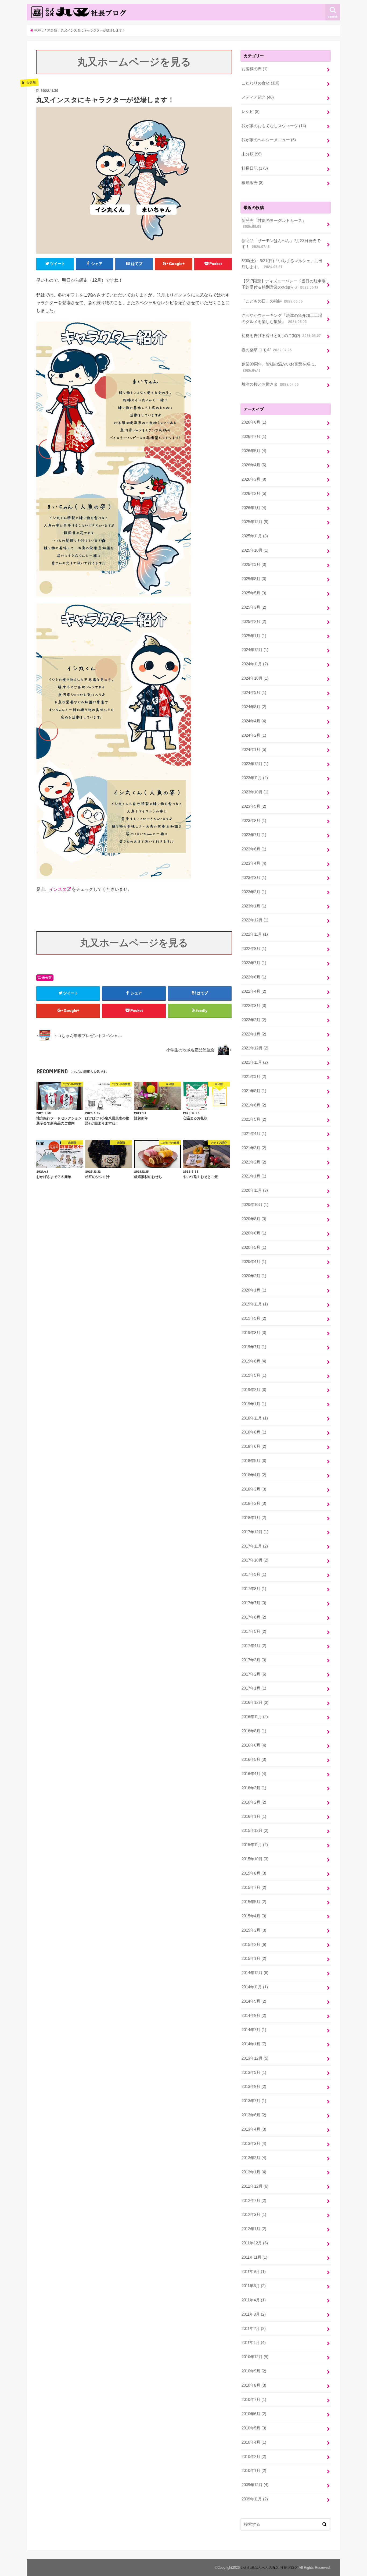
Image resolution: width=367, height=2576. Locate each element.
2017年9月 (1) (254, 1574)
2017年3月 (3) (254, 1660)
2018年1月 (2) (254, 1518)
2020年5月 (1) (254, 1247)
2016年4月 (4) (254, 1774)
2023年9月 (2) (254, 806)
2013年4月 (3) (254, 2129)
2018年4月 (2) (254, 1475)
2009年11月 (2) (255, 2499)
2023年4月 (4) (254, 863)
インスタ (58, 889)
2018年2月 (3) (254, 1503)
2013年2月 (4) (254, 2158)
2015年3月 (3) (254, 1930)
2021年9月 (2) (254, 1077)
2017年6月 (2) (254, 1617)
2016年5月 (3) (254, 1759)
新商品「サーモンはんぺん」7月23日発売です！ (281, 244)
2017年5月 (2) (254, 1631)
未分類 (47, 978)
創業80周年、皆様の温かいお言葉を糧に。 (280, 367)
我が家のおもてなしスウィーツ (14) (274, 126)
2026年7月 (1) (254, 437)
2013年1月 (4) (254, 2172)
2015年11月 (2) (255, 1845)
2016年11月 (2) (255, 1717)
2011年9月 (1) (254, 2272)
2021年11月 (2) (255, 1062)
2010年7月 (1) (254, 2400)
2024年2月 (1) (254, 735)
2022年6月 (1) (254, 977)
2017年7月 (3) (254, 1603)
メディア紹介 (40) (258, 97)
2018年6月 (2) (254, 1446)
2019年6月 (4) (254, 1361)
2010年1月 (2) (254, 2471)
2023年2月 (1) (254, 892)
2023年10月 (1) (255, 792)
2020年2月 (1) (254, 1276)
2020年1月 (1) (254, 1290)
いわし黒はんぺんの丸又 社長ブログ (269, 2568)
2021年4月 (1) (254, 1134)
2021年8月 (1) (254, 1091)
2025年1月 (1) (254, 636)
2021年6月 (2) (254, 1105)
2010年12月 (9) (255, 2357)
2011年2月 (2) (254, 2329)
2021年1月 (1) (254, 1176)
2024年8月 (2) (254, 707)
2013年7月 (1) (254, 2101)
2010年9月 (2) (254, 2371)
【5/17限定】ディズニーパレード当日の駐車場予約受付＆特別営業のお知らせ (284, 284)
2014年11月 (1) (255, 1987)
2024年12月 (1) (255, 650)
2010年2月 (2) (254, 2457)
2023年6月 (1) (254, 849)
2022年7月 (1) (254, 963)
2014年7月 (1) (254, 2030)
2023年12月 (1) (255, 764)
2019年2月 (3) (254, 1390)
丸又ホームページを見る (134, 62)
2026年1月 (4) (254, 508)
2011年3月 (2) (254, 2314)
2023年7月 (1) (254, 835)
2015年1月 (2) (254, 1958)
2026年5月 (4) (254, 451)
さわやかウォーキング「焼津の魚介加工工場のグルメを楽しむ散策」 (282, 318)
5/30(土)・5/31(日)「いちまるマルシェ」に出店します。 (282, 264)
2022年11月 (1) (255, 934)
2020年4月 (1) (254, 1262)
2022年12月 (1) (255, 920)
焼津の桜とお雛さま (270, 384)
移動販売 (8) (253, 183)
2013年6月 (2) (254, 2115)
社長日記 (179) (255, 168)
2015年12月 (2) (255, 1830)
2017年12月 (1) (255, 1532)
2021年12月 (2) (255, 1048)
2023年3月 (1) (254, 878)
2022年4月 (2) (254, 991)
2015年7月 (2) (254, 1887)
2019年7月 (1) (254, 1347)
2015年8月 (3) (254, 1873)
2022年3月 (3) (254, 1006)
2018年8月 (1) (254, 1432)
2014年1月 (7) (254, 2044)
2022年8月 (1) (254, 949)
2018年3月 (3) (254, 1489)
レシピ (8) (251, 112)
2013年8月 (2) (254, 2087)
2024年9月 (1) (254, 693)
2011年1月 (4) (254, 2343)
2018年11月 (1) (255, 1418)
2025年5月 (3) (254, 593)
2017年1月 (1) (254, 1688)
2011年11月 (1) (254, 2257)
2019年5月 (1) (254, 1375)
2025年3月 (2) (254, 607)
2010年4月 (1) (254, 2442)
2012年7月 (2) (254, 2201)
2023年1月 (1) (254, 906)
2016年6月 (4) (254, 1745)
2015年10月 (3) (255, 1859)
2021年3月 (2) (254, 1148)
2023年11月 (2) (255, 778)
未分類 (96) (252, 154)
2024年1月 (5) (254, 750)
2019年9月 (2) (254, 1318)
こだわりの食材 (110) (260, 83)
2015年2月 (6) (254, 1945)
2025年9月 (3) (254, 565)
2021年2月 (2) (254, 1162)
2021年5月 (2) (254, 1119)
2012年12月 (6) (255, 2186)
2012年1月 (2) (254, 2229)
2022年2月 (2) (254, 1020)
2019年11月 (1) (255, 1304)
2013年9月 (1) (254, 2073)
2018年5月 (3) (254, 1461)
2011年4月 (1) (254, 2300)
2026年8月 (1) (254, 422)
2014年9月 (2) (254, 2001)
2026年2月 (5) (254, 494)
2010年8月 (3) (254, 2385)
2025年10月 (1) (255, 550)
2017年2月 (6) (254, 1674)
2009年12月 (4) (255, 2485)
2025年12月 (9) (255, 522)
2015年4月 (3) (254, 1916)
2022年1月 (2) (254, 1034)
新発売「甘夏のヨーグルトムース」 (274, 223)
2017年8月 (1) (254, 1589)
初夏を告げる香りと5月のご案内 (281, 336)
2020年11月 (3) (255, 1190)
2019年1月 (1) (254, 1404)
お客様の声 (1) (255, 69)
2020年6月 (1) (254, 1233)
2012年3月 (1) (254, 2215)
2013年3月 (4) (254, 2144)
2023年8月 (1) (254, 821)
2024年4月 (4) (254, 721)
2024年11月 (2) (255, 664)
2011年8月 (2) (254, 2286)
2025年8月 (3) (254, 579)
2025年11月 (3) (255, 536)
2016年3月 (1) (254, 1788)
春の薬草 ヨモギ (267, 350)
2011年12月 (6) (255, 2243)
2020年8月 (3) (254, 1219)
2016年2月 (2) (254, 1802)
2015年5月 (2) (254, 1902)
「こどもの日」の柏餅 (272, 301)
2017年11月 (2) (255, 1546)
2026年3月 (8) (254, 479)
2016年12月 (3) (255, 1702)
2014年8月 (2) (254, 2016)
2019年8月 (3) (254, 1333)
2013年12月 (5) (255, 2058)
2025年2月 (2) (254, 622)
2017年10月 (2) (255, 1560)
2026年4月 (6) (254, 465)
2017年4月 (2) (254, 1646)
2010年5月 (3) (254, 2428)
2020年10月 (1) (255, 1205)
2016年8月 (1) (254, 1731)
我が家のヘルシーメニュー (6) (269, 140)
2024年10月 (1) (255, 678)
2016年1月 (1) (254, 1816)
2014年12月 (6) (255, 1973)
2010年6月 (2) (254, 2414)
